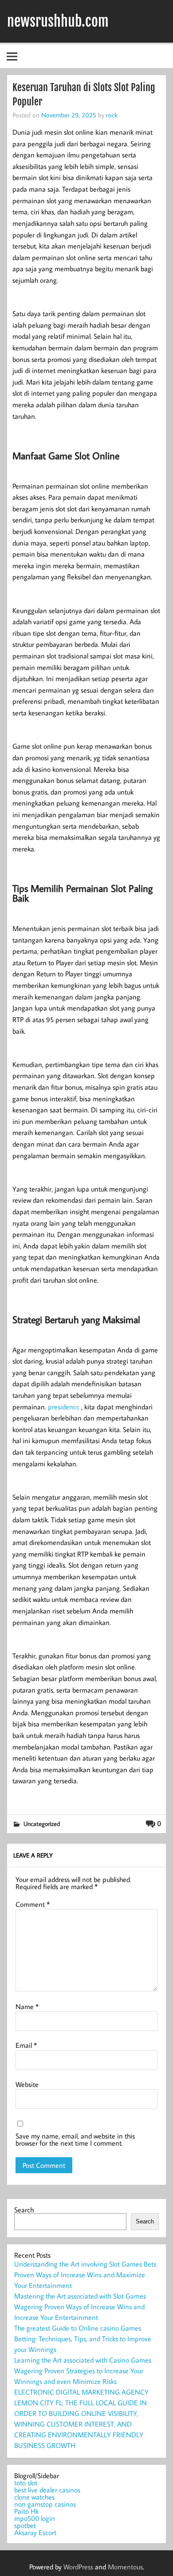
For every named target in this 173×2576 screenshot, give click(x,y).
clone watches (34, 2497)
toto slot (26, 2483)
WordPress (78, 2567)
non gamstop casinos (45, 2504)
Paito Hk (26, 2511)
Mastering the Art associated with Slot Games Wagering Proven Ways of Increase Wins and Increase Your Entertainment (80, 2307)
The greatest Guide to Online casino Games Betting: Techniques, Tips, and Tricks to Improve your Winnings (83, 2339)
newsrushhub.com (58, 21)
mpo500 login (35, 2518)
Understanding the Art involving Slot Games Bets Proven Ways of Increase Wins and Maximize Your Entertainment (85, 2275)
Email (26, 2045)
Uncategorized (42, 1824)
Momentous (125, 2567)
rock (112, 115)
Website (27, 2084)
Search (24, 2210)
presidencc (64, 1407)
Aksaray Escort (35, 2532)
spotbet (25, 2525)
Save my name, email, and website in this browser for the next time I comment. (75, 2139)
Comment (33, 1904)
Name (27, 2006)
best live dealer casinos (47, 2490)
